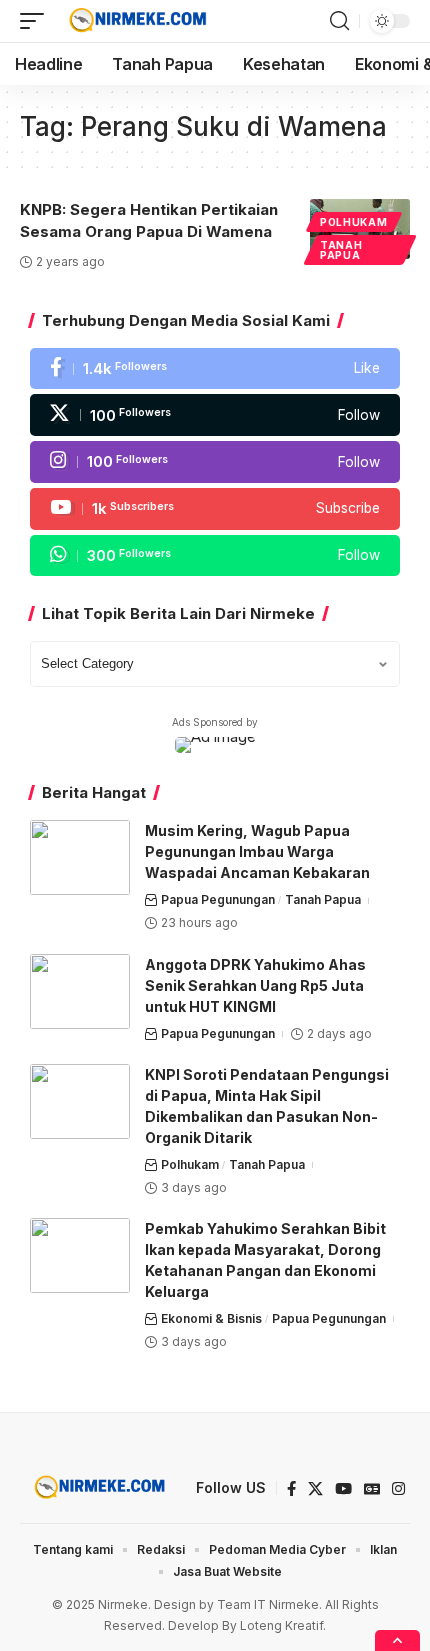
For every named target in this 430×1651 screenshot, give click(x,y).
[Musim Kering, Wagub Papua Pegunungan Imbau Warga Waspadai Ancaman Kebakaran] (80, 857)
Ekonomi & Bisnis (211, 1318)
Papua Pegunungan (218, 899)
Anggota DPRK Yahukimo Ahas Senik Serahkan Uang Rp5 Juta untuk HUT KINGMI (255, 985)
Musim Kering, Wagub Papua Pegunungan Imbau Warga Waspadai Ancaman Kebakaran (257, 851)
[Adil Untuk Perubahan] (135, 21)
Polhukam (354, 222)
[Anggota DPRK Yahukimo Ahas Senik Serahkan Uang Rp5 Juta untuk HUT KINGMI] (80, 991)
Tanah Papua (341, 250)
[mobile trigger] (37, 21)
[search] (339, 21)
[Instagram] (215, 462)
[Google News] (372, 1489)
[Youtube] (215, 509)
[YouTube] (343, 1489)
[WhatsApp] (215, 556)
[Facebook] (215, 369)
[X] (215, 415)
